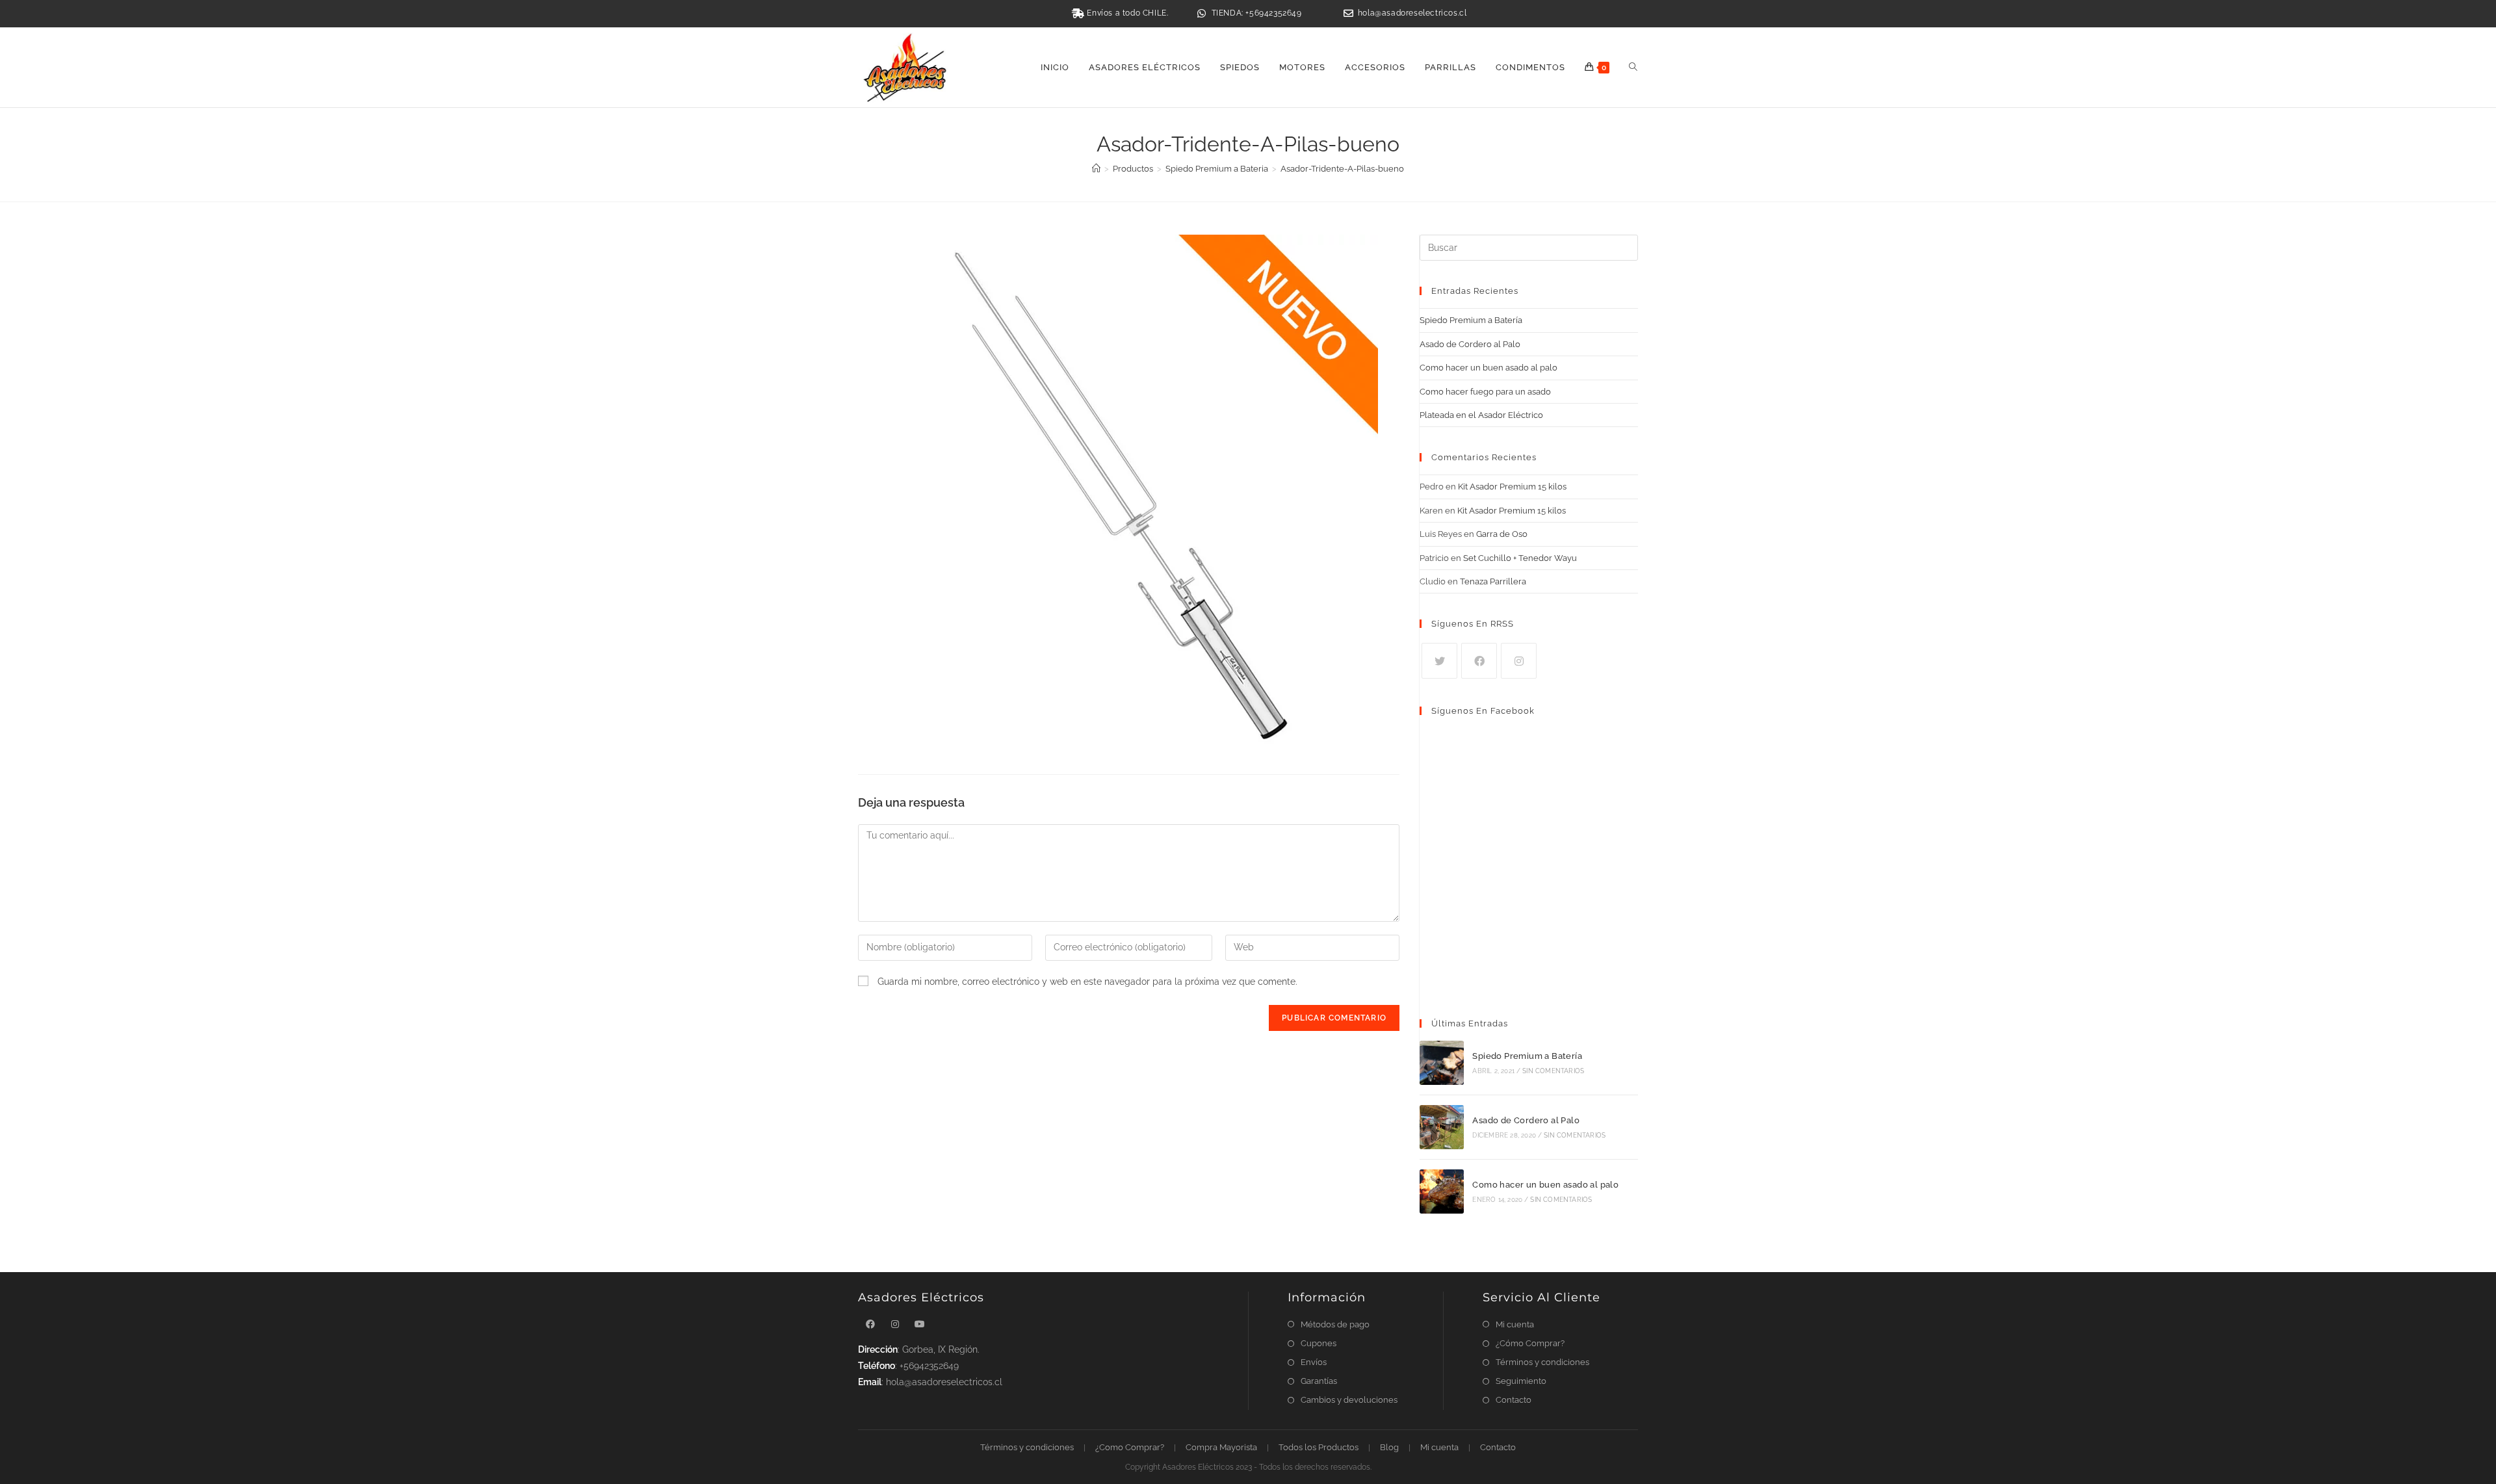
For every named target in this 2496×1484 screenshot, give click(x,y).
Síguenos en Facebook (1483, 711)
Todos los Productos (1319, 1447)
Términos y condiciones (1542, 1362)
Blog (1389, 1447)
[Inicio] (1096, 169)
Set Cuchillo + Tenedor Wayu (1520, 558)
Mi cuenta (1515, 1324)
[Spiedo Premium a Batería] (1442, 1063)
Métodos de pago (1335, 1324)
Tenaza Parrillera (1493, 581)
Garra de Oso (1502, 534)
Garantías (1319, 1381)
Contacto (1514, 1400)
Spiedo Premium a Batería (1471, 320)
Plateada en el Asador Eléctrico (1481, 415)
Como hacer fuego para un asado (1485, 392)
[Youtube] (920, 1324)
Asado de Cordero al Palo (1470, 344)
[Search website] (1633, 68)
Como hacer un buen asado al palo (1488, 368)
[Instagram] (1519, 661)
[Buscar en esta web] (1529, 247)
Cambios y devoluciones (1349, 1400)
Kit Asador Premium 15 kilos (1512, 487)
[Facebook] (1479, 661)
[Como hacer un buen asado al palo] (1442, 1191)
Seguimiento (1521, 1381)
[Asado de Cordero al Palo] (1442, 1127)
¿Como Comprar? (1130, 1447)
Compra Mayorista (1221, 1447)
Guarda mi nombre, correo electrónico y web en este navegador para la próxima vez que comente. (1087, 982)
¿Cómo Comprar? (1530, 1343)
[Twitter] (1439, 661)
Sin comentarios (1553, 1071)
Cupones (1319, 1343)
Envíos (1314, 1362)
